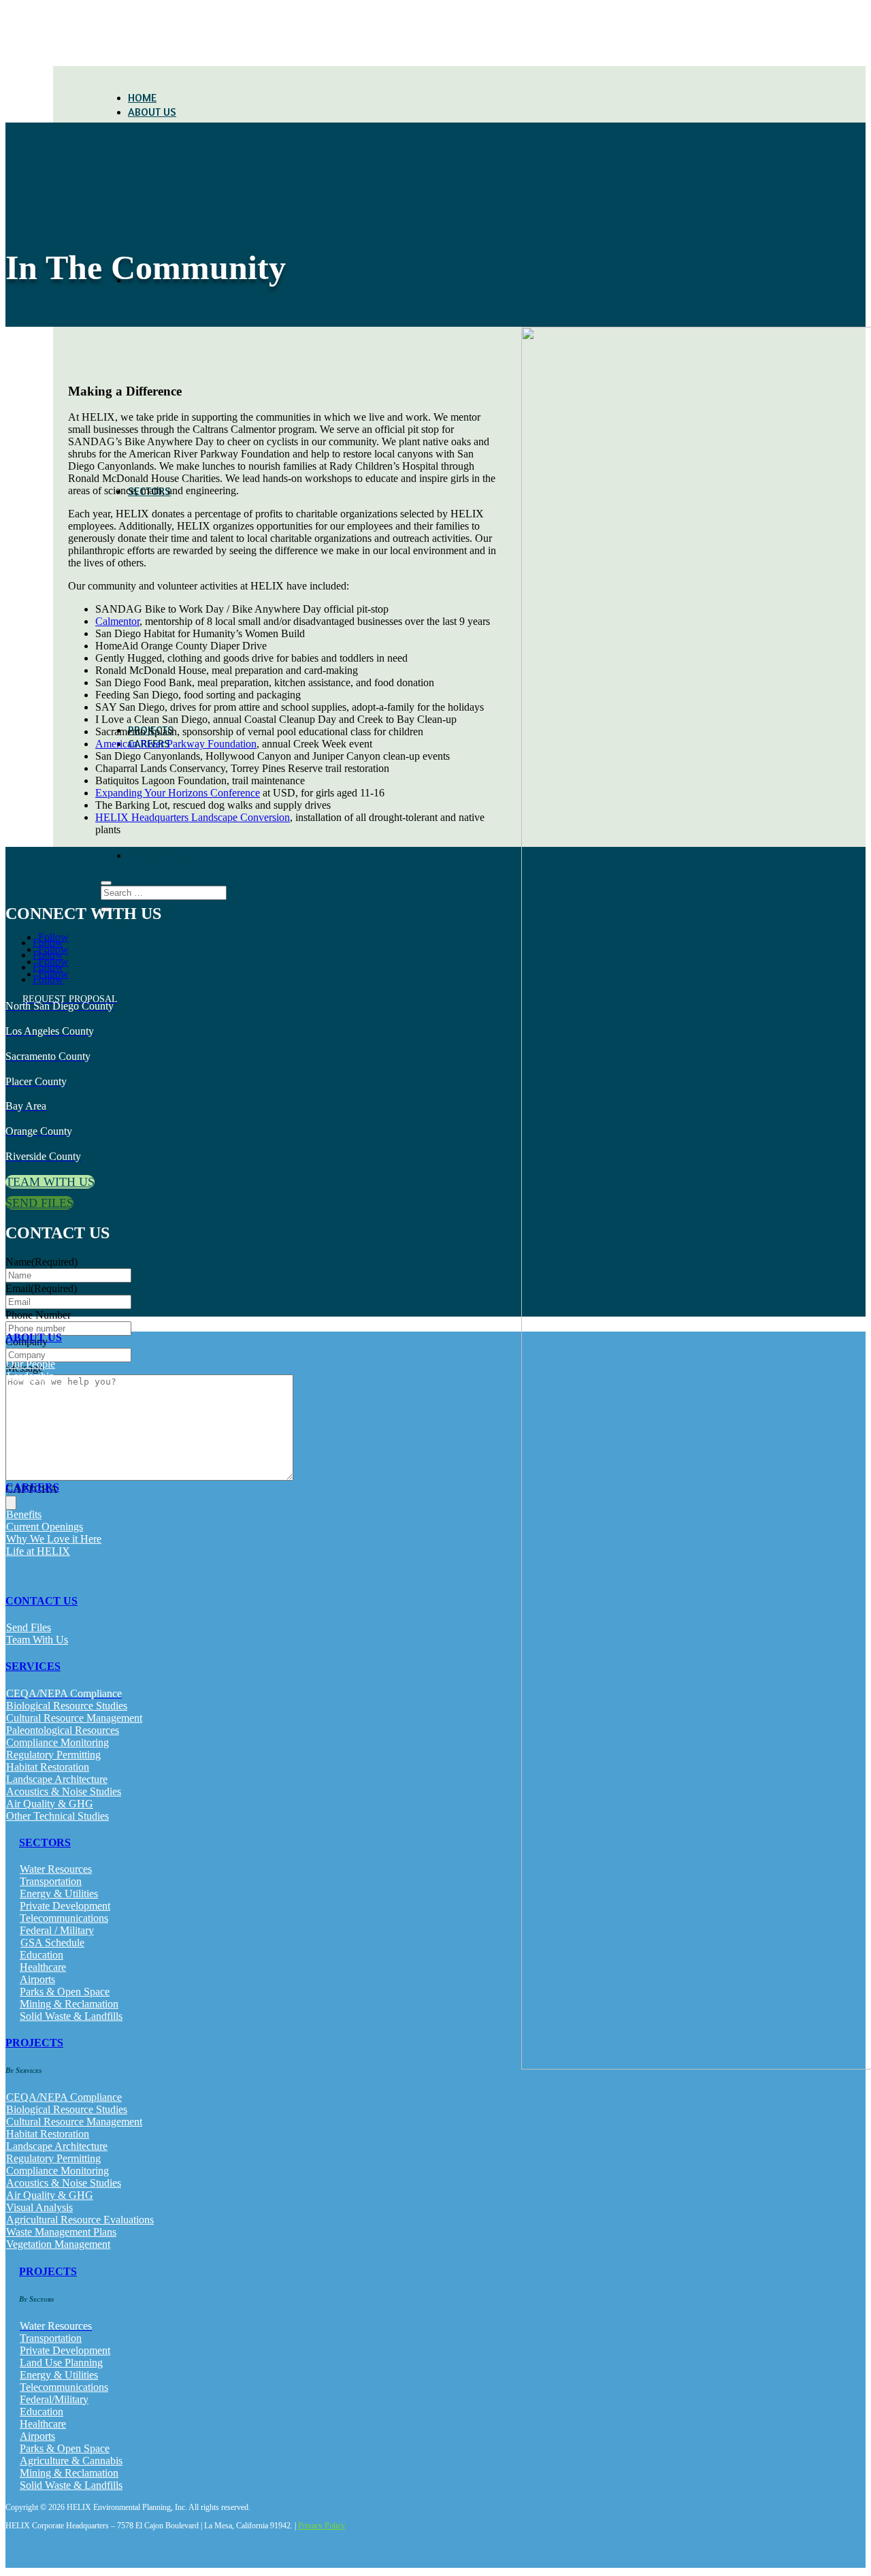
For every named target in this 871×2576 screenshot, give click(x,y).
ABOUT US (152, 112)
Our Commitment (44, 1401)
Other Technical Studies (57, 1816)
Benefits (24, 1514)
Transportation (51, 1881)
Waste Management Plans (61, 2232)
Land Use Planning (61, 2363)
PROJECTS (34, 2043)
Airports (37, 1979)
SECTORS (45, 1842)
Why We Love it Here (54, 1539)
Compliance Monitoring (57, 1742)
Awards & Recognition (56, 1425)
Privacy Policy (322, 2526)
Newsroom (30, 1437)
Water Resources (56, 1869)
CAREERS (32, 1487)
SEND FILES (39, 1203)
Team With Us (37, 1640)
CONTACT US (158, 855)
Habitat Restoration (48, 1767)
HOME (142, 97)
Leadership (31, 1376)
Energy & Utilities (59, 1894)
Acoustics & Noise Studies (64, 1791)
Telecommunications (64, 1918)
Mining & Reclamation (69, 2004)
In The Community (47, 1413)
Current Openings (45, 1527)
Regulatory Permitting (53, 1755)
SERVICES (33, 1666)
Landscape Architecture (57, 1779)
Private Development (65, 1906)
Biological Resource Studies (67, 1706)
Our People (31, 1364)
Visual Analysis (39, 2207)
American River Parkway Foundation (176, 744)
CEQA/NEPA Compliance (64, 2097)
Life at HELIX (38, 1551)
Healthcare (43, 1967)
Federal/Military (54, 2399)
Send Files (29, 1627)
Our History (32, 1388)
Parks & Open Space (65, 1992)
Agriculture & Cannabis (71, 2461)
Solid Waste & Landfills (71, 2016)
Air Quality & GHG (50, 1804)
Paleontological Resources (63, 1730)
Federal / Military (57, 1930)
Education (42, 1955)
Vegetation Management (58, 2244)
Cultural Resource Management (74, 1718)
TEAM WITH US (50, 1182)
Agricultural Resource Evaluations (80, 2220)
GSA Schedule (52, 1943)
